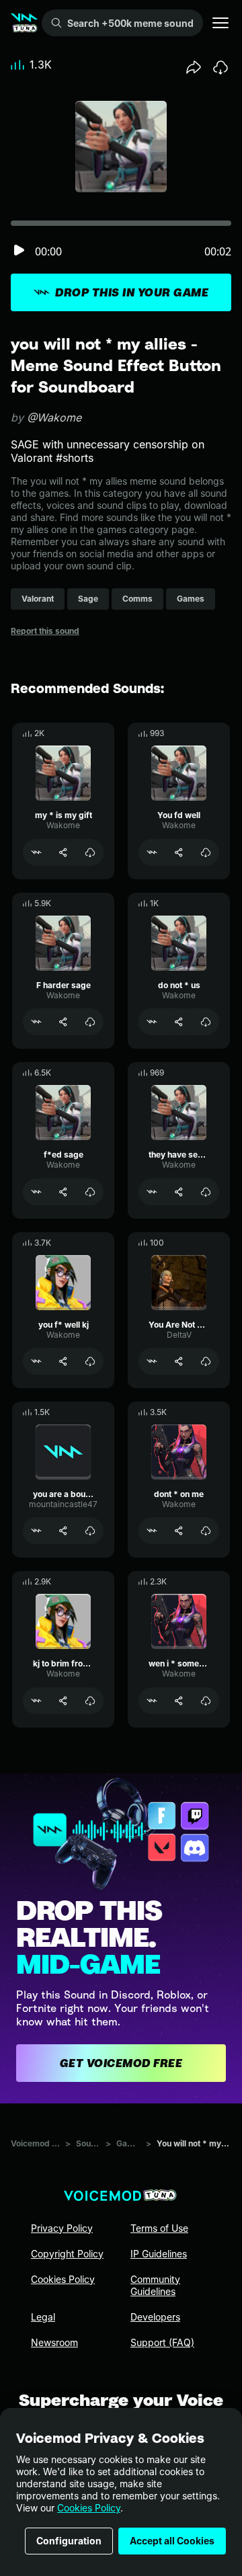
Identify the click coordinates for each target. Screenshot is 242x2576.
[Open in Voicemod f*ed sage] (36, 1192)
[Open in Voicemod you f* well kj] (36, 1361)
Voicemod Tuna (35, 2143)
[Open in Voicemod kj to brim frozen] (36, 1701)
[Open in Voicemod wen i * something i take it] (152, 1701)
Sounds (88, 2143)
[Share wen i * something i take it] (179, 1701)
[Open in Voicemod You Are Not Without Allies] (152, 1361)
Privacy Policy (62, 2228)
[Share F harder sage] (63, 1022)
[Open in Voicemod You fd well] (152, 852)
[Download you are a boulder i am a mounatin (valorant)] (90, 1531)
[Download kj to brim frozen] (90, 1701)
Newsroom (54, 2342)
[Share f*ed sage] (63, 1192)
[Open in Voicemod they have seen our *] (152, 1192)
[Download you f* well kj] (90, 1361)
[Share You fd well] (179, 852)
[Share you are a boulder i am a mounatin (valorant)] (63, 1531)
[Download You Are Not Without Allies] (206, 1361)
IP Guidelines (159, 2254)
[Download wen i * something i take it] (206, 1701)
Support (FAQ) (162, 2342)
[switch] (19, 251)
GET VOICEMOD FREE (121, 2063)
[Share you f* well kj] (63, 1361)
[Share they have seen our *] (179, 1192)
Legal (43, 2317)
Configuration (69, 2541)
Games (128, 2143)
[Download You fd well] (206, 852)
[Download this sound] (220, 67)
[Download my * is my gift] (90, 852)
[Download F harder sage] (90, 1022)
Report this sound (45, 631)
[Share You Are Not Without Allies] (179, 1361)
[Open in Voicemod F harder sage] (36, 1022)
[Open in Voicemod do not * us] (152, 1022)
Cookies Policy (89, 2508)
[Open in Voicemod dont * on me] (152, 1531)
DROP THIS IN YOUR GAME (132, 292)
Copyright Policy (67, 2254)
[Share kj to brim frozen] (63, 1701)
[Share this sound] (194, 67)
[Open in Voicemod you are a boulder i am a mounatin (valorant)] (36, 1531)
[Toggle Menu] (220, 23)
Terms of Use (159, 2228)
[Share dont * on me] (179, 1531)
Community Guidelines (155, 2285)
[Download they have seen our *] (206, 1192)
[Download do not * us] (206, 1022)
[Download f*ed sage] (90, 1192)
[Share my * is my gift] (63, 852)
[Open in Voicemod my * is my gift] (36, 852)
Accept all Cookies (172, 2541)
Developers (155, 2317)
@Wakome (54, 417)
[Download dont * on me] (206, 1531)
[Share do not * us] (179, 1022)
